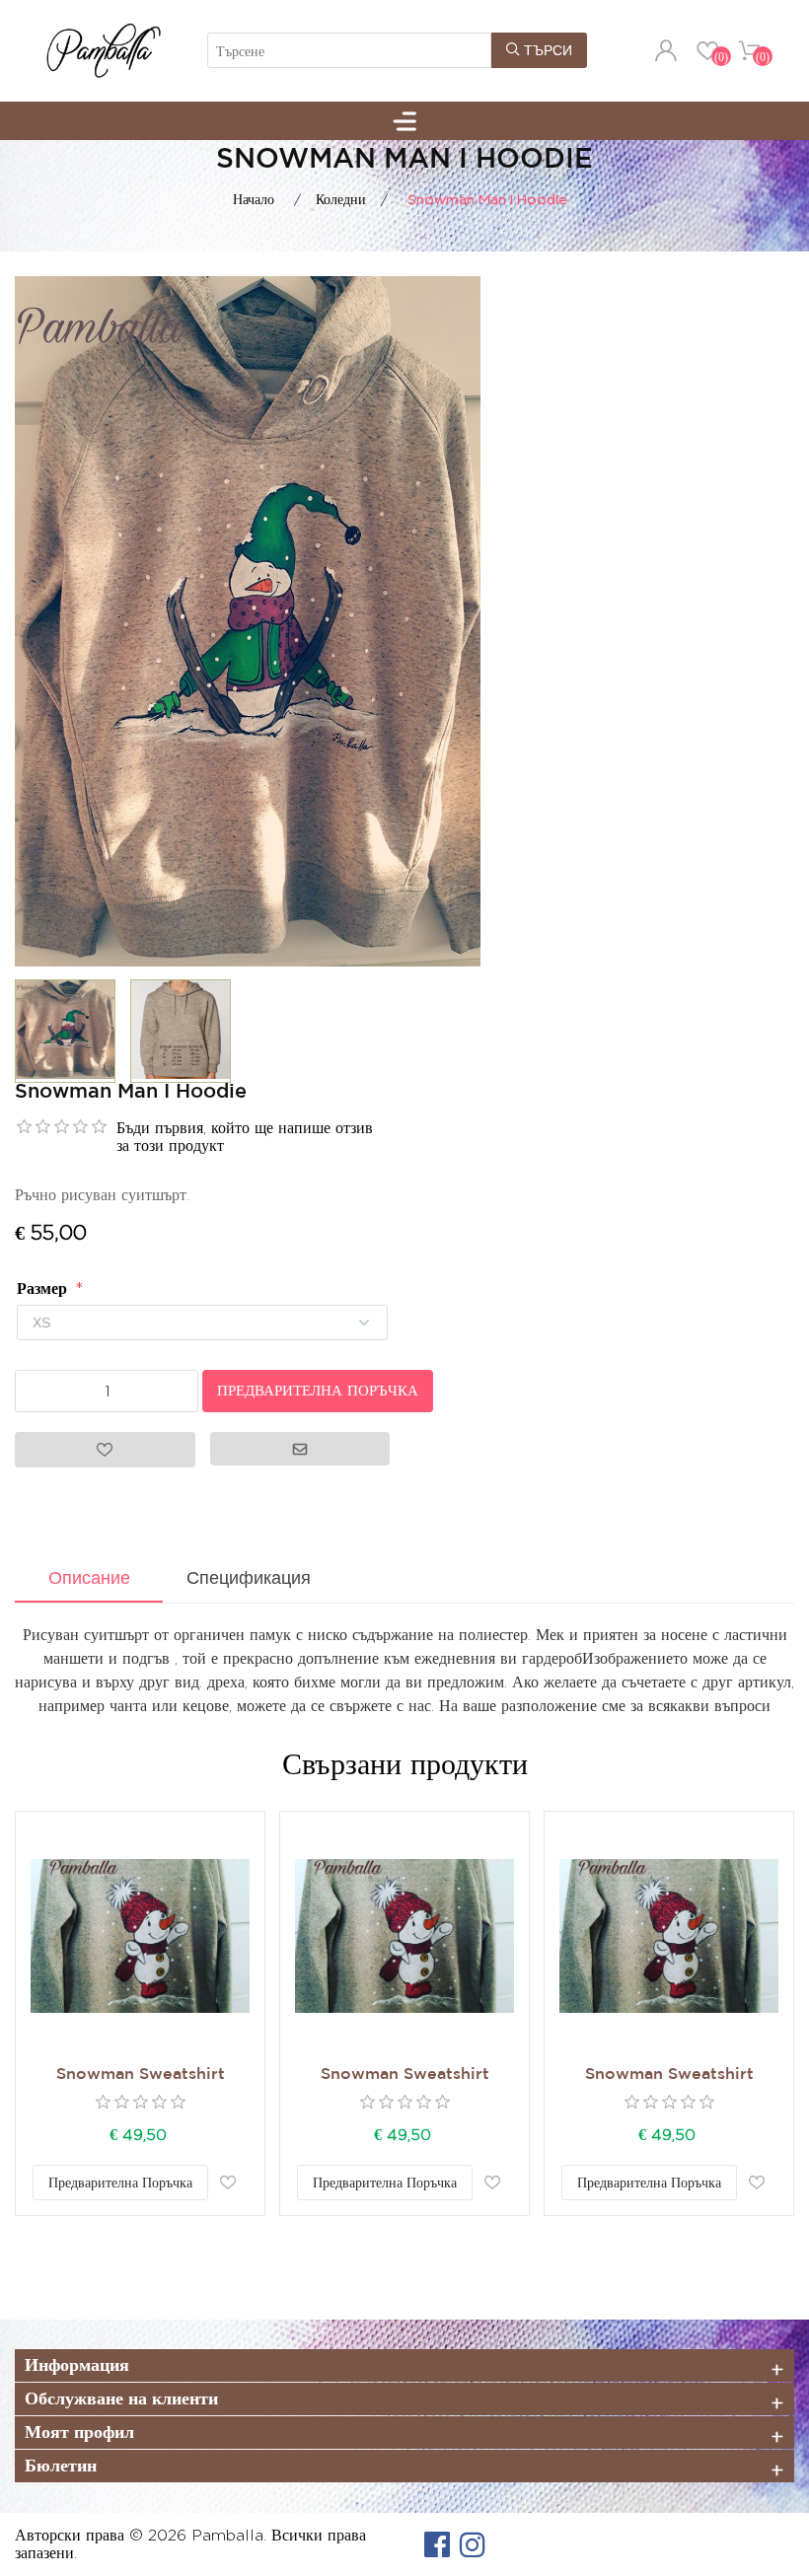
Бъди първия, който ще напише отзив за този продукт (245, 1137)
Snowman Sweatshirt (141, 2075)
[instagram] (473, 2544)
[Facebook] (437, 2544)
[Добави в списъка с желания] (228, 2182)
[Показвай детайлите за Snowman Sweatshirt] (140, 1936)
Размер (44, 1288)
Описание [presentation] (89, 1578)
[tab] (89, 1580)
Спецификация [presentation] (249, 1578)
